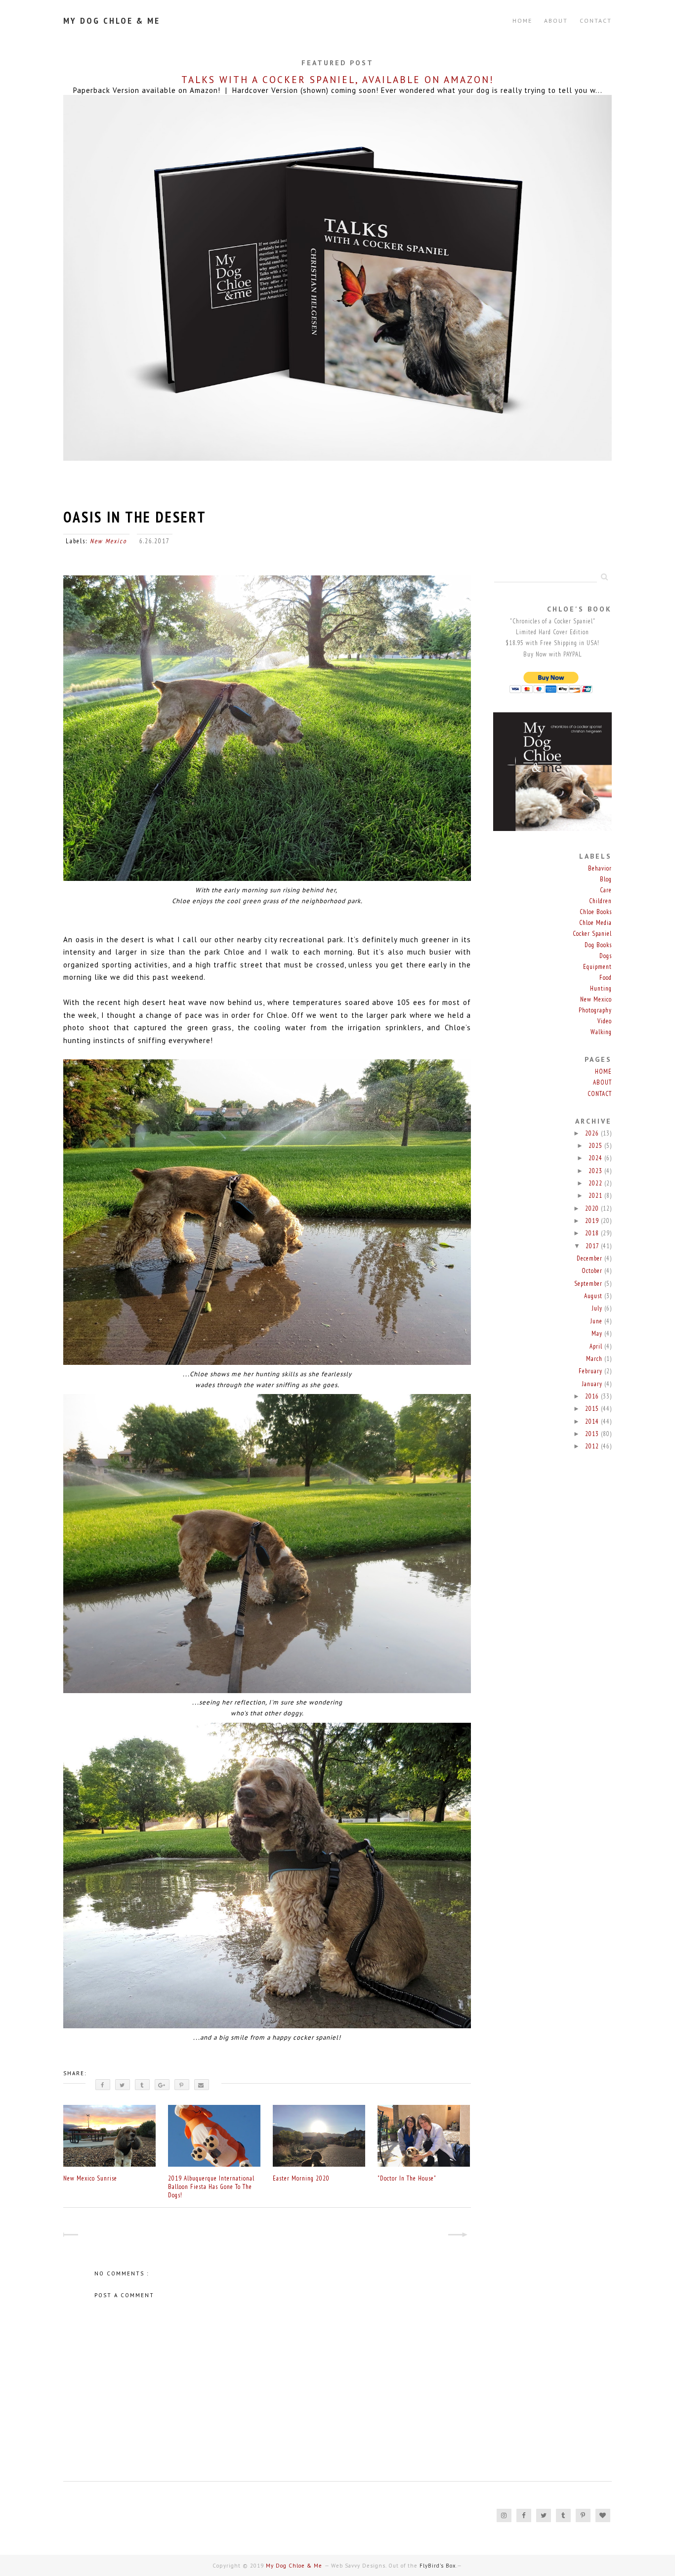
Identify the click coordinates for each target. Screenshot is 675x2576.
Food (606, 978)
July (598, 1308)
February (591, 1371)
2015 (593, 1409)
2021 (596, 1196)
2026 (593, 1133)
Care (606, 890)
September (589, 1284)
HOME (603, 1071)
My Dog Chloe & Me (112, 21)
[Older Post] (462, 2236)
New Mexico (108, 541)
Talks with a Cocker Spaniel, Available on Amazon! (338, 80)
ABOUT (556, 21)
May (598, 1333)
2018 (593, 1233)
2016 (593, 1396)
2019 (593, 1221)
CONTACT (596, 21)
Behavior (600, 868)
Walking (601, 1032)
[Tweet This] (123, 2085)
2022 (596, 1183)
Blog (606, 879)
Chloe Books (596, 912)
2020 (593, 1208)
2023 (596, 1171)
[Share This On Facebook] (103, 2085)
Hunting (601, 988)
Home (522, 21)
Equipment (597, 967)
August (594, 1296)
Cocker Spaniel (592, 934)
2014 (593, 1421)
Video (605, 1021)
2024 (596, 1158)
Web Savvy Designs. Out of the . (394, 2566)
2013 (593, 1434)
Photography (595, 1010)
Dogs (606, 956)
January (593, 1384)
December (591, 1258)
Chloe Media (595, 923)
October (593, 1271)
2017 (593, 1246)
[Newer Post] (72, 2236)
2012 (593, 1446)
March (595, 1359)
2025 (596, 1146)
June (597, 1321)
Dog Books (598, 945)
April (597, 1346)
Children (600, 901)
